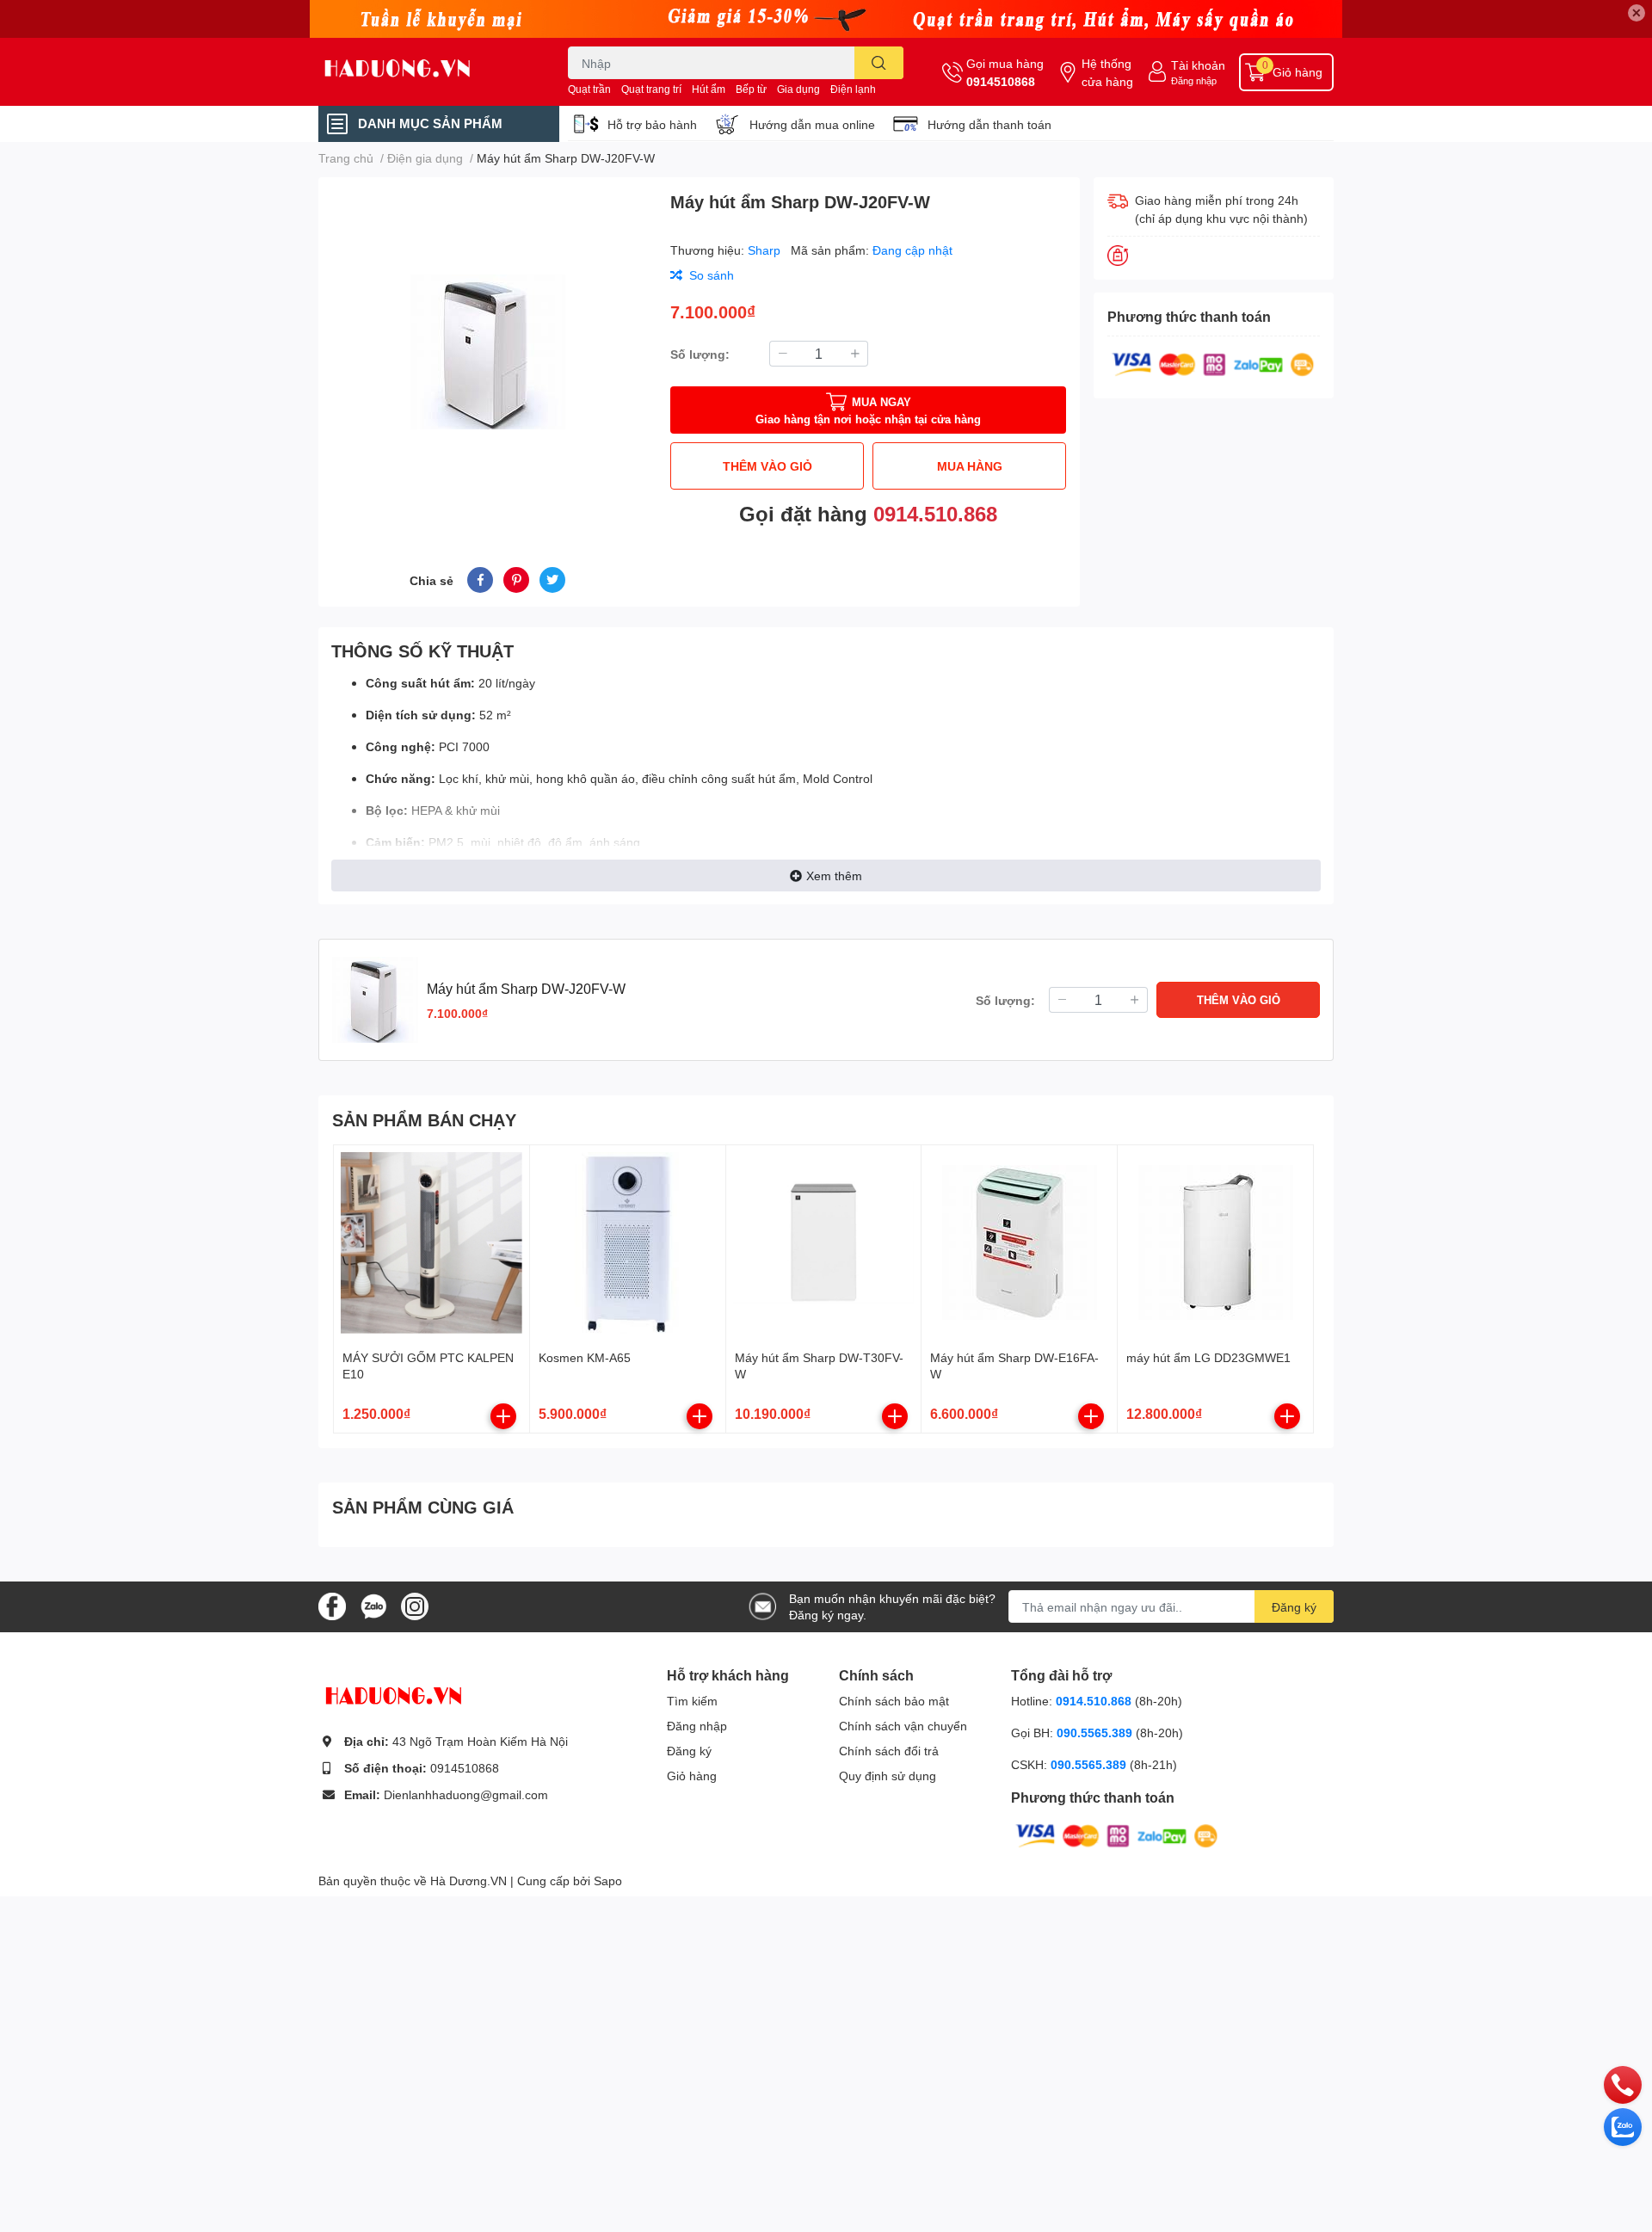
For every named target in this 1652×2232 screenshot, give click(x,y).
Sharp (766, 250)
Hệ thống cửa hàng (1107, 72)
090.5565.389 (1096, 1733)
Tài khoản (1198, 65)
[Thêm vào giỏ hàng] (503, 1416)
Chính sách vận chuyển (903, 1726)
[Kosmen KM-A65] (628, 1243)
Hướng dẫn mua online (812, 124)
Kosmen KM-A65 (585, 1357)
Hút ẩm (709, 89)
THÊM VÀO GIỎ (767, 466)
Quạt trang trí (651, 89)
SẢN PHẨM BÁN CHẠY (424, 1119)
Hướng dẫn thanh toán (989, 124)
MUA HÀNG (970, 466)
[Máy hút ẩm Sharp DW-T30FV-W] (824, 1243)
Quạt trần (589, 89)
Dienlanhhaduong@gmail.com (466, 1794)
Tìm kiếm (692, 1701)
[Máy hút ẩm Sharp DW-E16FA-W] (1019, 1243)
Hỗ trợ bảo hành (652, 124)
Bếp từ (751, 89)
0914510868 (1001, 81)
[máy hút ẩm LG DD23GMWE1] (1215, 1243)
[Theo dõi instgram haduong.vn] (415, 1605)
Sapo (608, 1881)
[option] (487, 351)
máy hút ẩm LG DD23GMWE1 (1208, 1357)
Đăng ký (1294, 1607)
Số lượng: (700, 354)
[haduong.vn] (425, 72)
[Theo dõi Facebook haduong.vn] (332, 1605)
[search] (879, 63)
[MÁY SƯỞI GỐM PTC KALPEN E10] (431, 1243)
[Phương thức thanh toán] (1213, 363)
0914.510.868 (935, 513)
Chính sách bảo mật (894, 1701)
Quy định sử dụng (888, 1776)
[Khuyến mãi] (826, 19)
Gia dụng (798, 89)
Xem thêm (834, 876)
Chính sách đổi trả (889, 1751)
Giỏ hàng (692, 1776)
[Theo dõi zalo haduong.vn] (373, 1605)
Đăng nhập (1194, 80)
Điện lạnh (853, 89)
